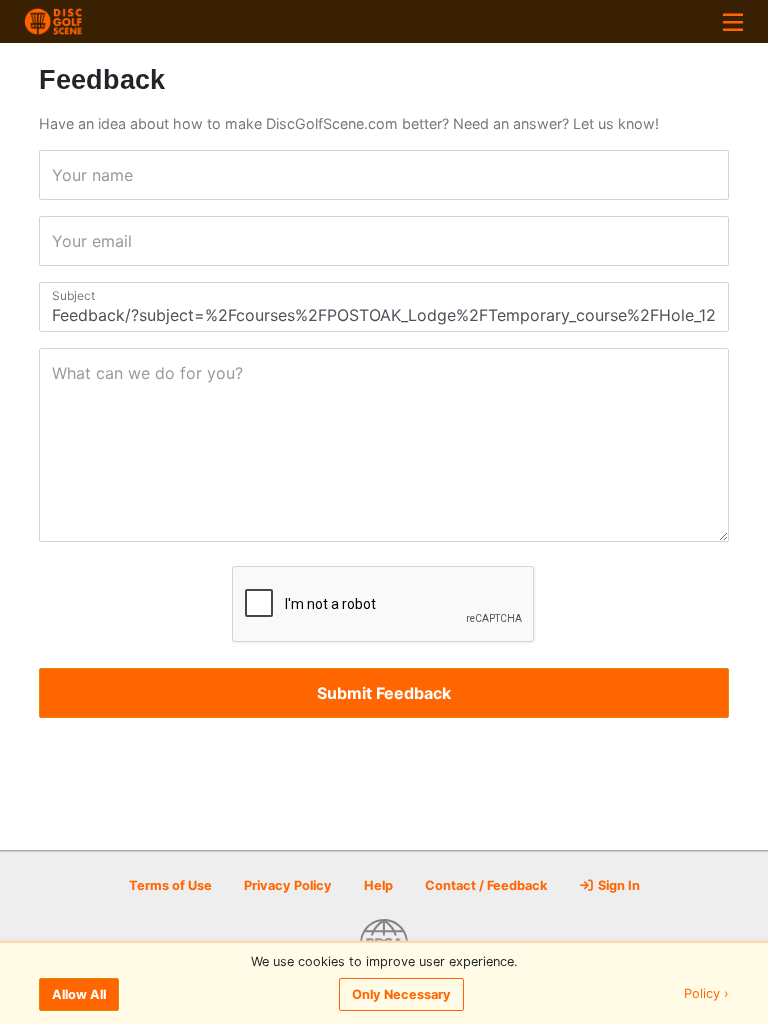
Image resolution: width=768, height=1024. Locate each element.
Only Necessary (401, 994)
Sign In (617, 885)
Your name (58, 175)
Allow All (79, 994)
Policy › (706, 994)
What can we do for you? (58, 373)
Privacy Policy (288, 885)
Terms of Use (170, 885)
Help (378, 885)
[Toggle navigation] (733, 21)
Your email (58, 241)
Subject (58, 295)
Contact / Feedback (486, 885)
